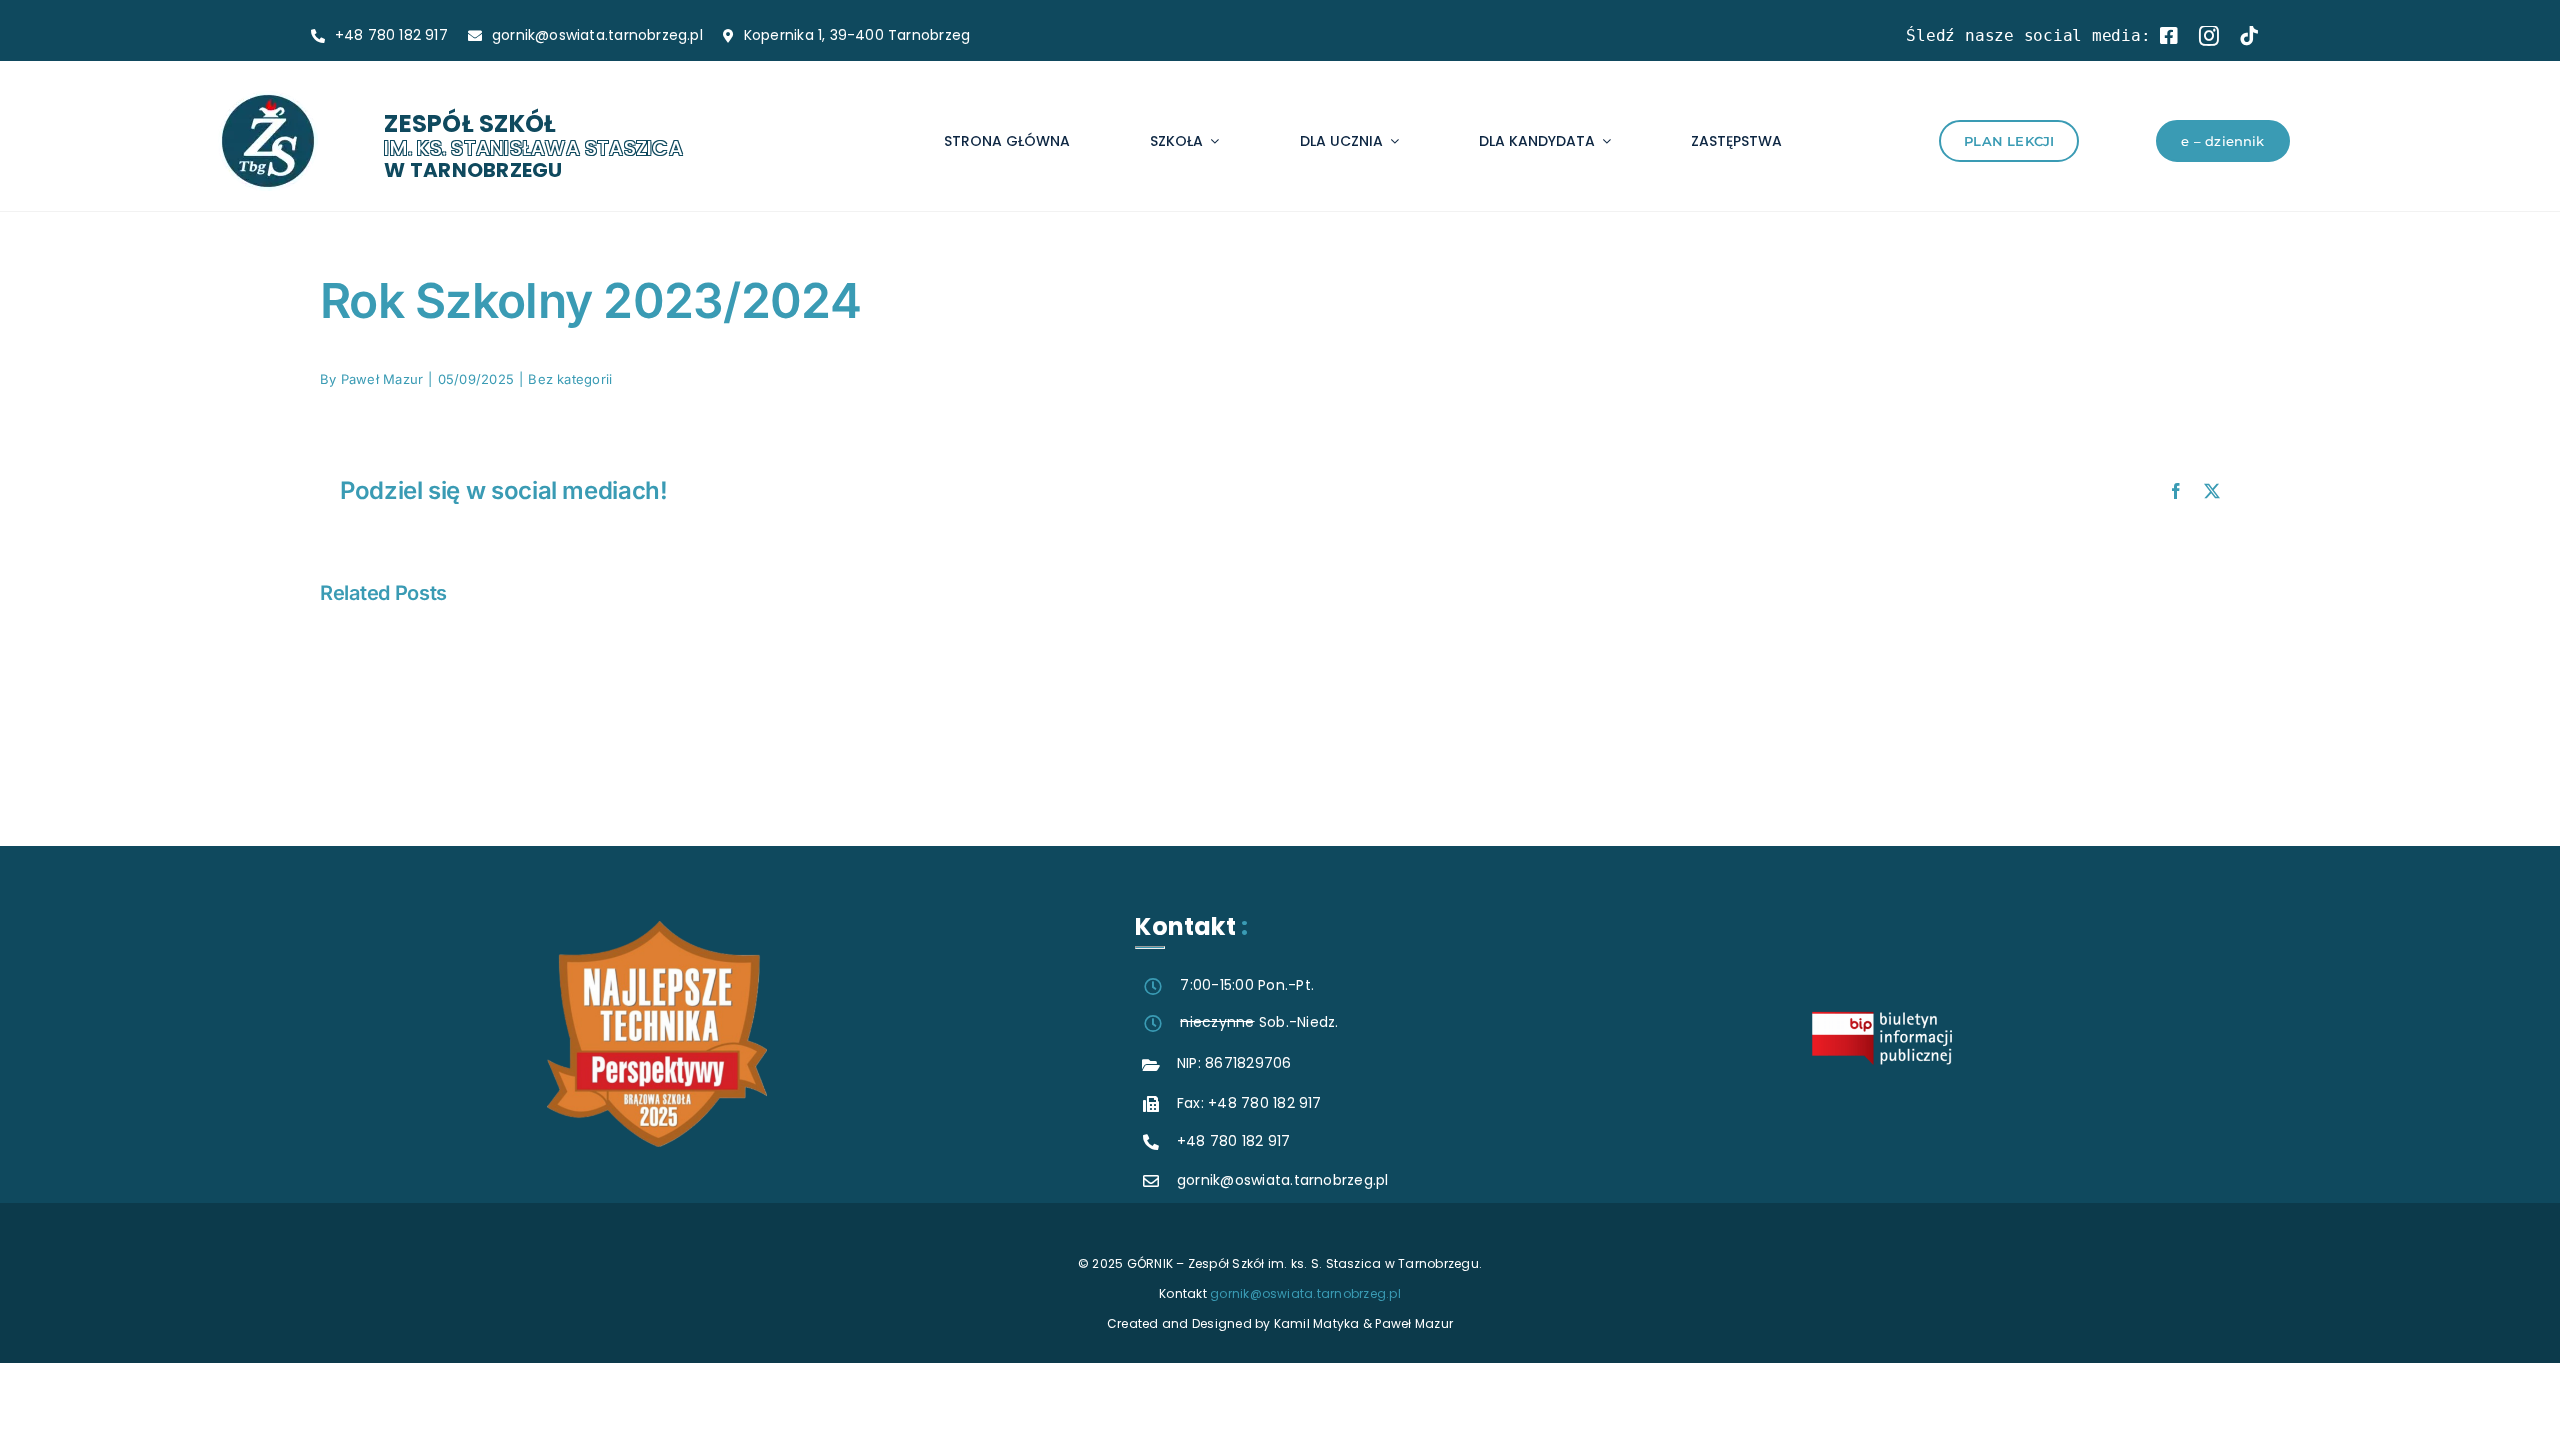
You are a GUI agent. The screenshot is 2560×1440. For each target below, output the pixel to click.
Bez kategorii (570, 379)
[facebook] (2169, 36)
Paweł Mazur (382, 379)
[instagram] (2209, 36)
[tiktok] (2249, 36)
